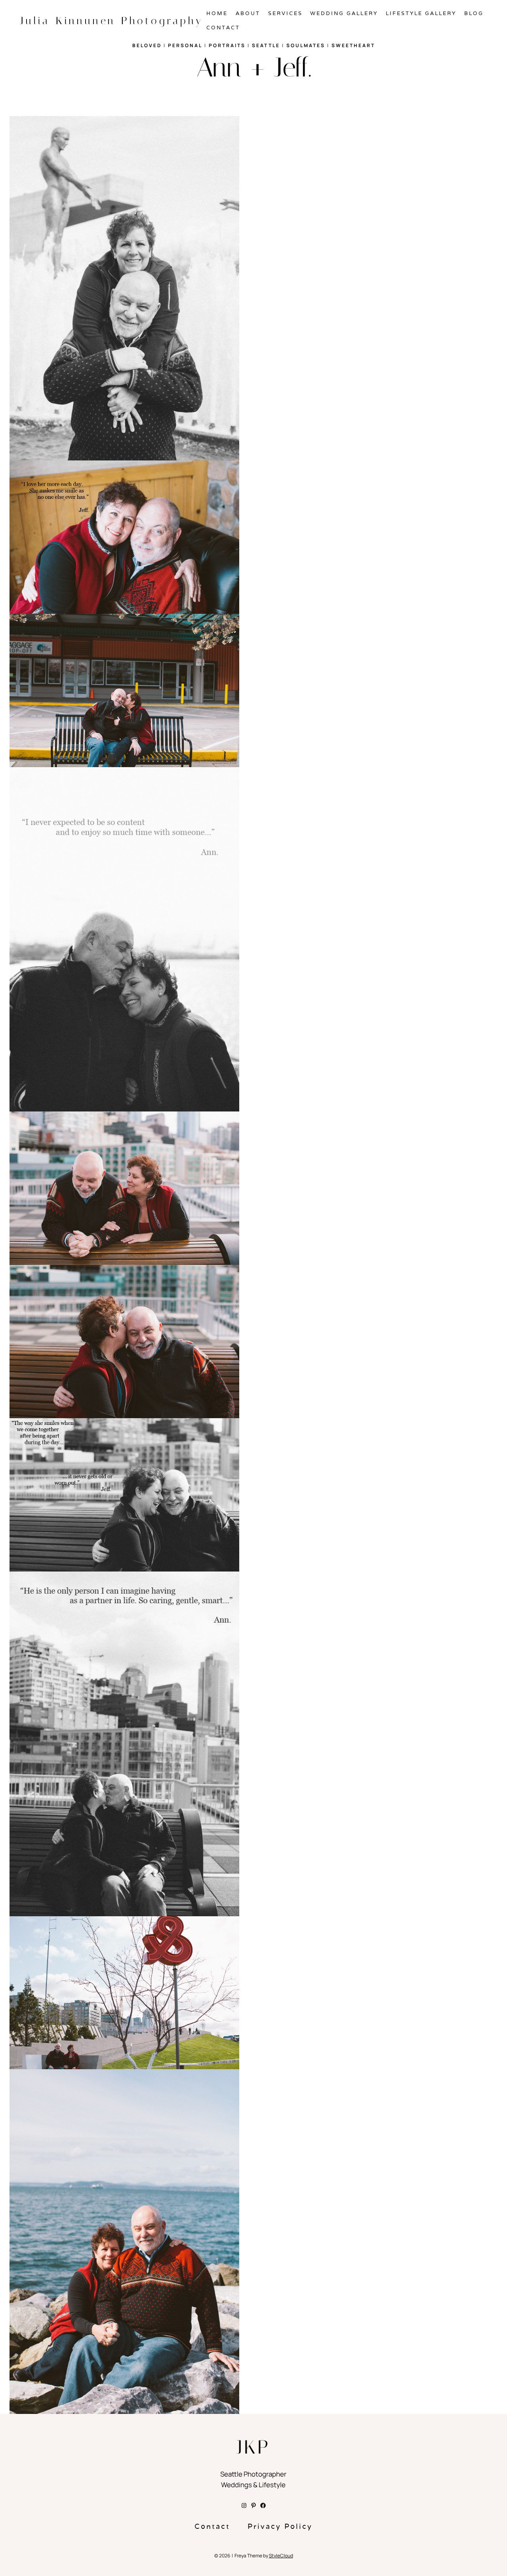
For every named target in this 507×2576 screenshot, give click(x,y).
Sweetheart (353, 45)
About (248, 13)
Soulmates (306, 45)
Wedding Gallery (344, 13)
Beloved (147, 45)
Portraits (227, 45)
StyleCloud (281, 2556)
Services (285, 13)
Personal (185, 45)
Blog (474, 13)
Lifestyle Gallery (421, 13)
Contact (223, 28)
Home (217, 13)
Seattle (266, 45)
